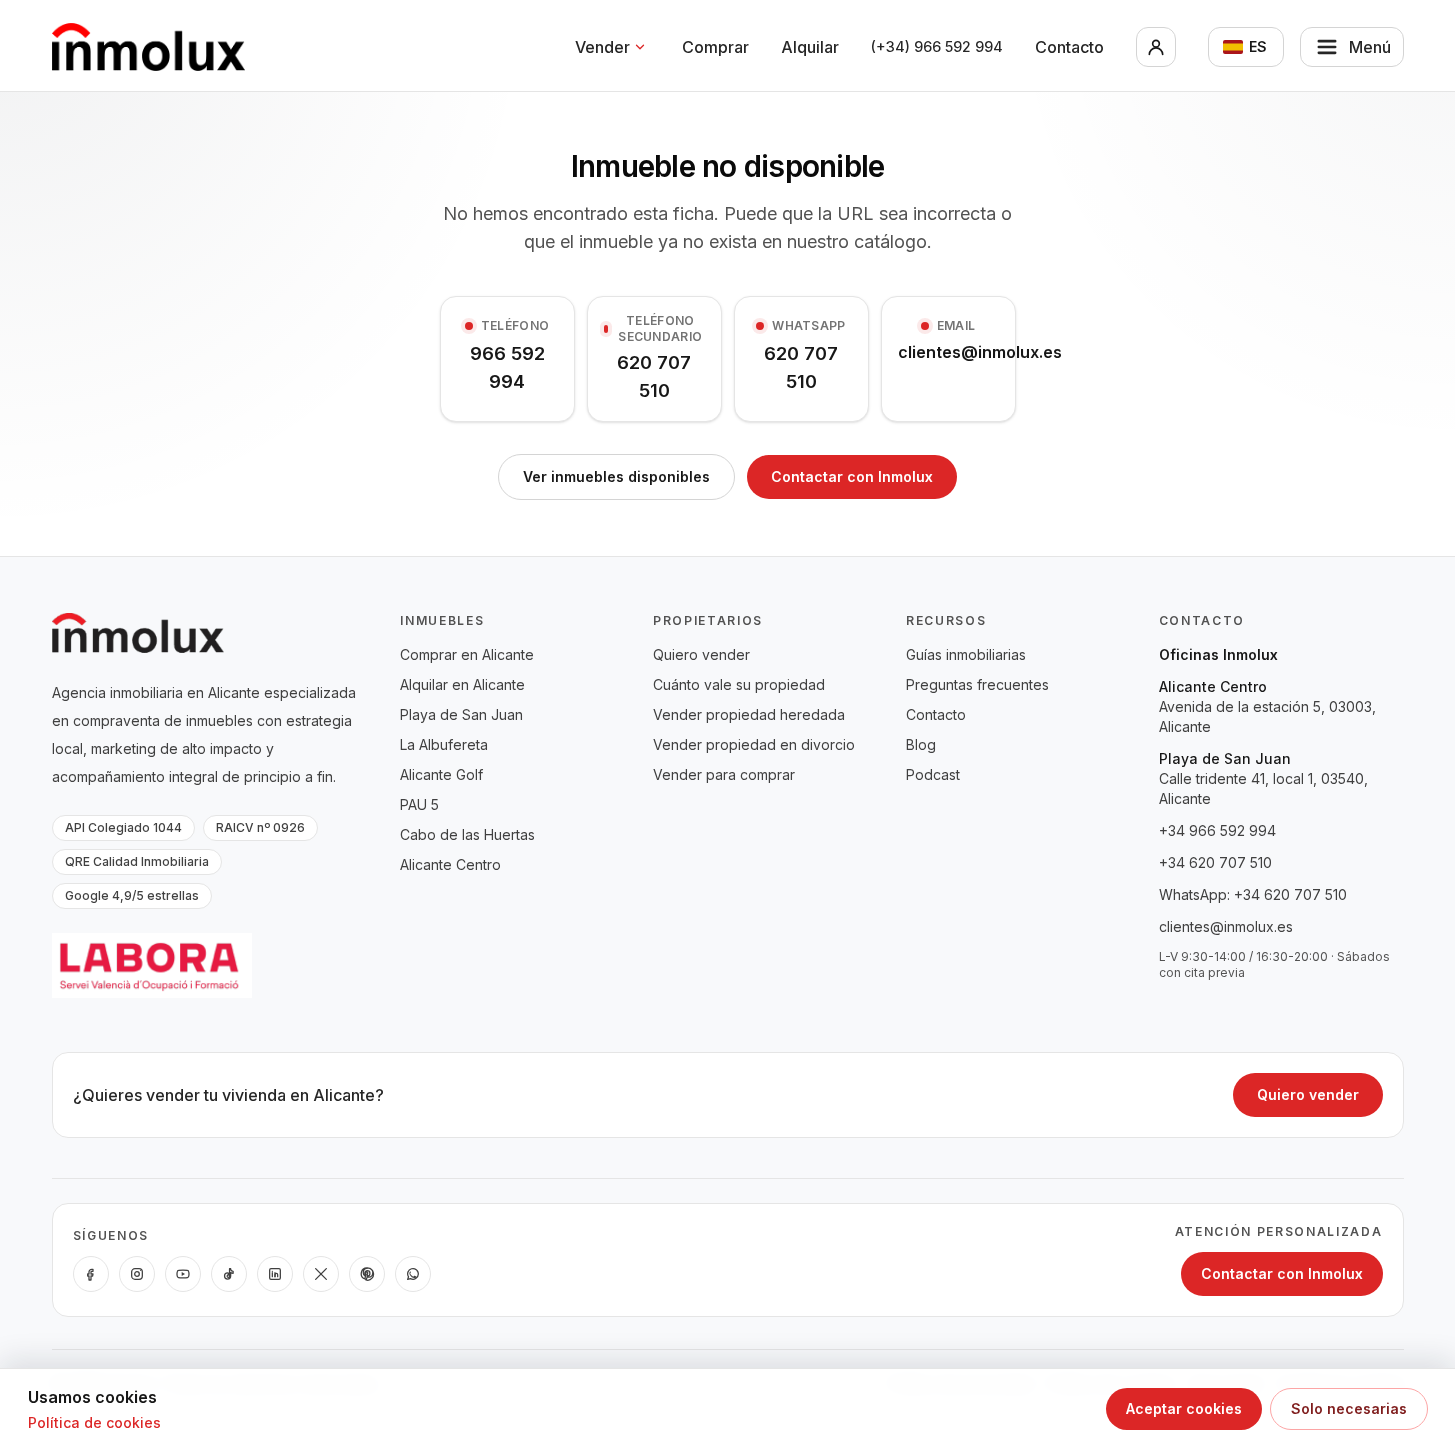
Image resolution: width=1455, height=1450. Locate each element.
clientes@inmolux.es (1226, 926)
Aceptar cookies (1184, 1408)
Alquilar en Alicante (462, 684)
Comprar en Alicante (467, 654)
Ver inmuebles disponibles (616, 476)
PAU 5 (419, 804)
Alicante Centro (450, 864)
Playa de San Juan (461, 714)
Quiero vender (701, 654)
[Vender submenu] (640, 47)
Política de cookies (94, 1422)
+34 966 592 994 (1217, 830)
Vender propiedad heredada (749, 714)
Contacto (1069, 47)
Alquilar (810, 47)
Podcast (933, 774)
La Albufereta (444, 744)
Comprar (715, 47)
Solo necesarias (1349, 1408)
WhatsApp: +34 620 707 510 (1253, 894)
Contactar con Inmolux (852, 476)
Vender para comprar (724, 774)
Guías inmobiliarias (966, 654)
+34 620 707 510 (1215, 862)
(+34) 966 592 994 (937, 46)
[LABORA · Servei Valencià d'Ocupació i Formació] (152, 965)
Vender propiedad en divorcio (754, 744)
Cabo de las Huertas (467, 834)
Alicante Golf (441, 774)
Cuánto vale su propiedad (739, 684)
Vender (602, 47)
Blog (921, 744)
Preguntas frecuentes (977, 684)
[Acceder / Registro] (1156, 47)
